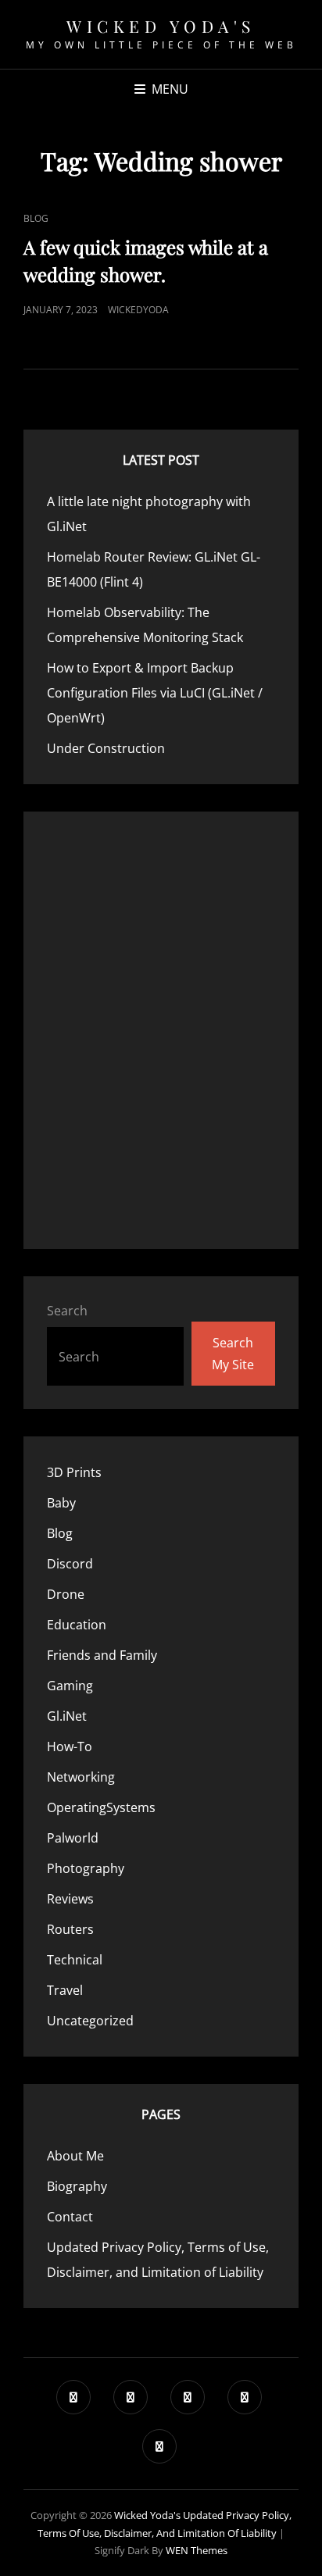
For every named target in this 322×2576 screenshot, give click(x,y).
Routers (70, 1929)
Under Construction (106, 748)
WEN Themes (197, 2550)
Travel (65, 1990)
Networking (81, 1777)
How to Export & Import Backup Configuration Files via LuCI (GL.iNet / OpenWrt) (155, 693)
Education (77, 1625)
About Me (75, 2156)
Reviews (70, 1899)
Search (67, 1311)
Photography (86, 1868)
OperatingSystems (101, 1807)
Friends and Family (102, 1655)
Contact (70, 2217)
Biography (77, 2186)
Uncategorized (90, 2021)
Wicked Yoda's (161, 26)
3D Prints (74, 1472)
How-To (70, 1746)
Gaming (70, 1686)
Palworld (73, 1838)
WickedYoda (138, 310)
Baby (61, 1503)
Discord (70, 1564)
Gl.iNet (67, 1716)
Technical (75, 1960)
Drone (66, 1594)
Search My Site (233, 1354)
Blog (36, 218)
